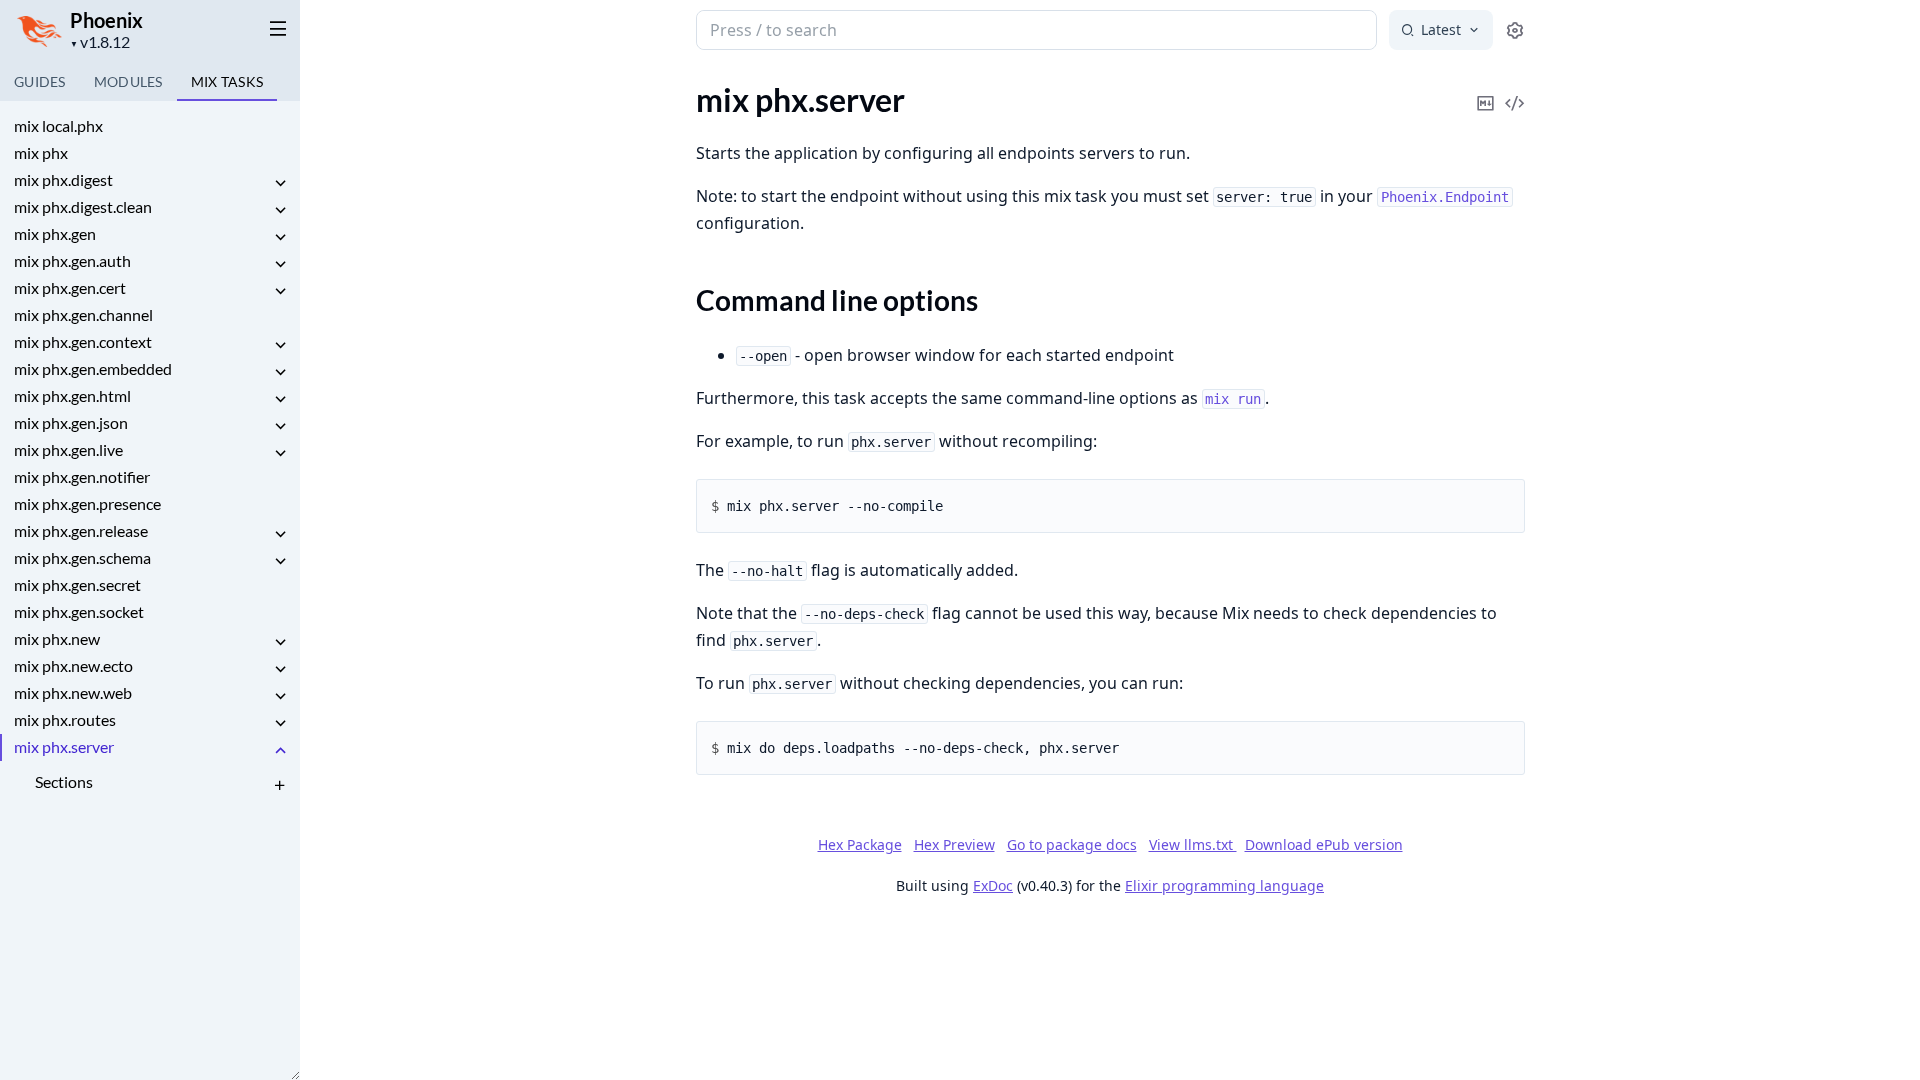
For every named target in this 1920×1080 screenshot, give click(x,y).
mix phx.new (57, 638)
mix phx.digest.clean (83, 206)
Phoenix (106, 20)
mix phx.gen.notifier (82, 476)
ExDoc (993, 885)
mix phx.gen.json (71, 422)
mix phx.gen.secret (77, 584)
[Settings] (1515, 30)
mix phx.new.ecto (73, 665)
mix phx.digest (63, 179)
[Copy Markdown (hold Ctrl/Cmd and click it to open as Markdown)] (1486, 89)
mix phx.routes (65, 719)
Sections (64, 781)
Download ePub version (1324, 844)
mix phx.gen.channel (83, 314)
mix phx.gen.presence (87, 503)
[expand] (280, 183)
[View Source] (1515, 89)
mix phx (41, 152)
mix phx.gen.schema (82, 557)
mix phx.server (64, 746)
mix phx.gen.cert (70, 287)
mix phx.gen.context (83, 341)
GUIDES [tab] (40, 81)
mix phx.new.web (73, 692)
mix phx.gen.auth (72, 260)
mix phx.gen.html (72, 395)
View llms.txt (1193, 844)
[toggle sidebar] (274, 28)
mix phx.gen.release (81, 530)
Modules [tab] (128, 81)
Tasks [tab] (227, 81)
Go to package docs (1072, 845)
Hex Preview (954, 844)
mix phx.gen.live (68, 449)
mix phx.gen (55, 233)
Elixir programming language (1224, 885)
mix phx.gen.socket (79, 611)
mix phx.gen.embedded (93, 368)
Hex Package (860, 844)
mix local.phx (58, 125)
